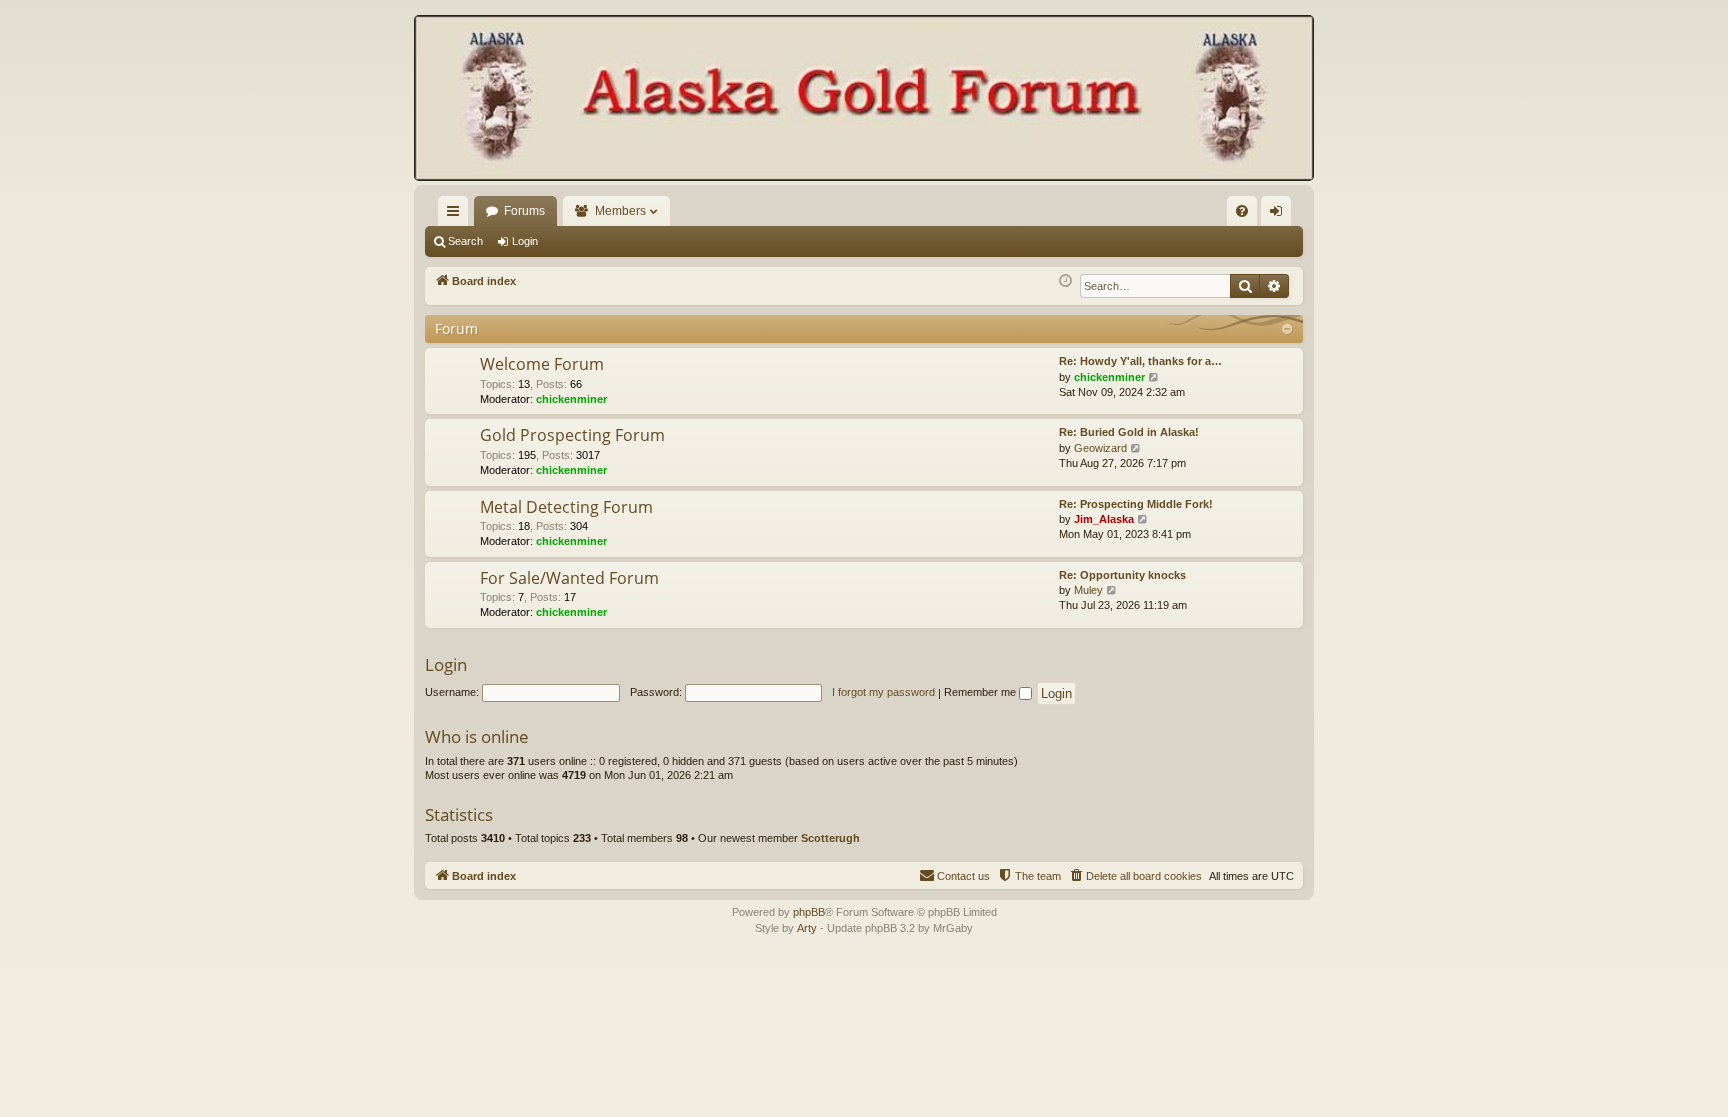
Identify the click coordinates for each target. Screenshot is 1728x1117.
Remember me (981, 692)
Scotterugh (830, 838)
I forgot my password (883, 692)
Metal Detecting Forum (566, 507)
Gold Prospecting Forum (572, 435)
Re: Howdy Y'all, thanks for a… (1140, 361)
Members (620, 211)
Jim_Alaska (1104, 519)
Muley (1088, 590)
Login (525, 241)
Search (465, 241)
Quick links (457, 215)
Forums (524, 211)
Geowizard (1100, 448)
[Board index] (864, 100)
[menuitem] (1242, 211)
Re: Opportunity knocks (1122, 575)
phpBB (809, 912)
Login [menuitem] (1280, 215)
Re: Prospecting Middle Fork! (1136, 504)
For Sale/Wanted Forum (569, 578)
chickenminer (571, 399)
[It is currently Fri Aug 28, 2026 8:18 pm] (1065, 281)
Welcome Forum (542, 364)
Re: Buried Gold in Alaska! (1129, 432)
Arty (807, 928)
